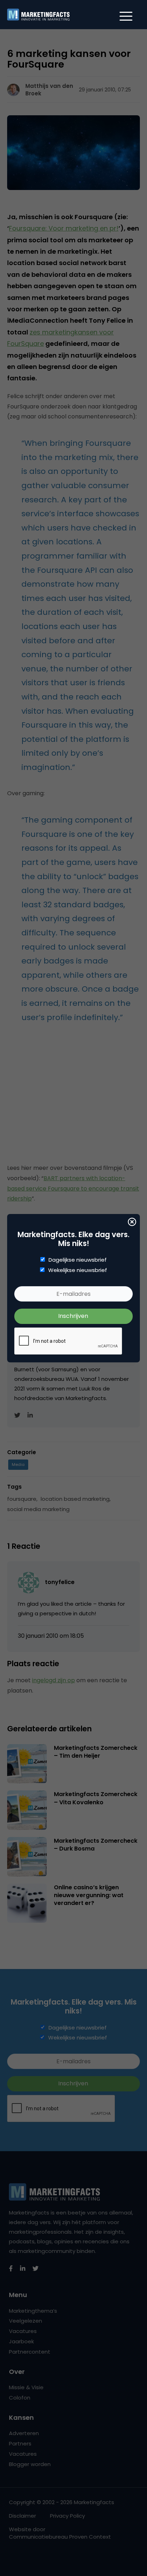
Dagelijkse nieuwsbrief (78, 1260)
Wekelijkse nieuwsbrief (78, 1270)
